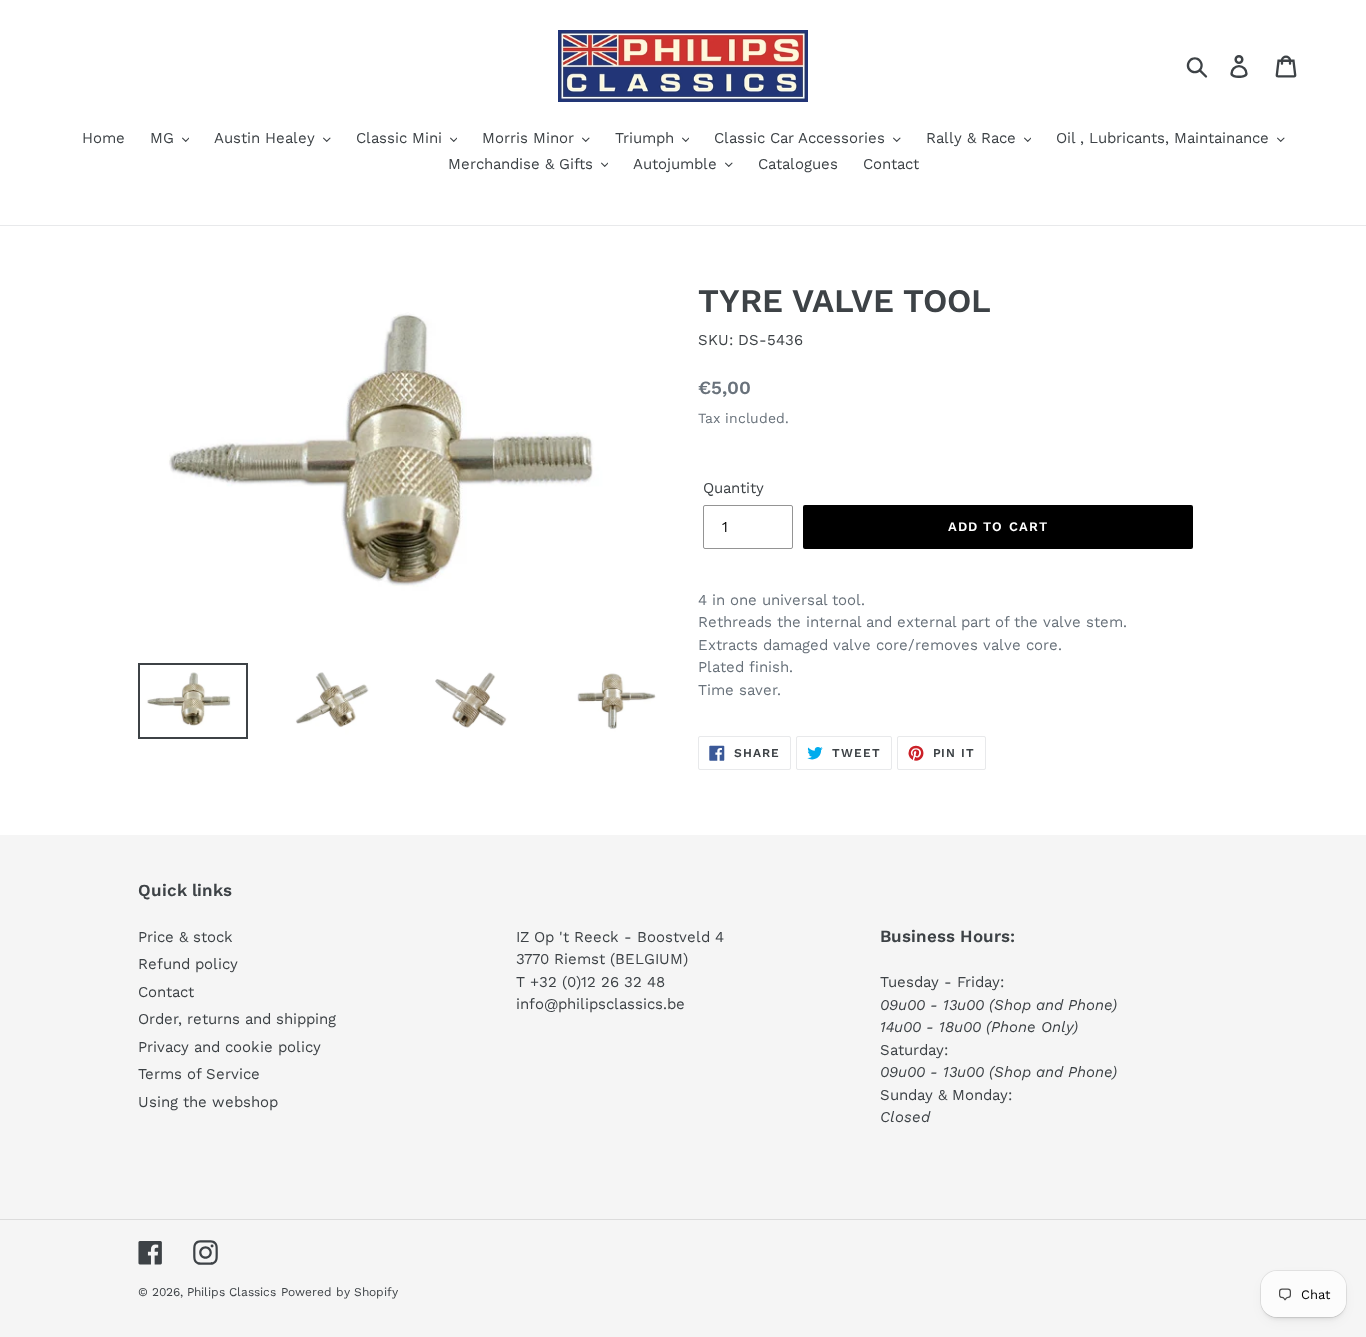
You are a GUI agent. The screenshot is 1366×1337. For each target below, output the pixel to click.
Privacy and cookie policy (229, 1047)
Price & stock (185, 937)
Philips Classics (231, 1292)
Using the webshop (208, 1102)
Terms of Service (199, 1074)
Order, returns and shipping (237, 1019)
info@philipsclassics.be (600, 1004)
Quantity (733, 488)
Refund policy (188, 964)
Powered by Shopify (339, 1292)
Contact (166, 992)
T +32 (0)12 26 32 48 (590, 982)
